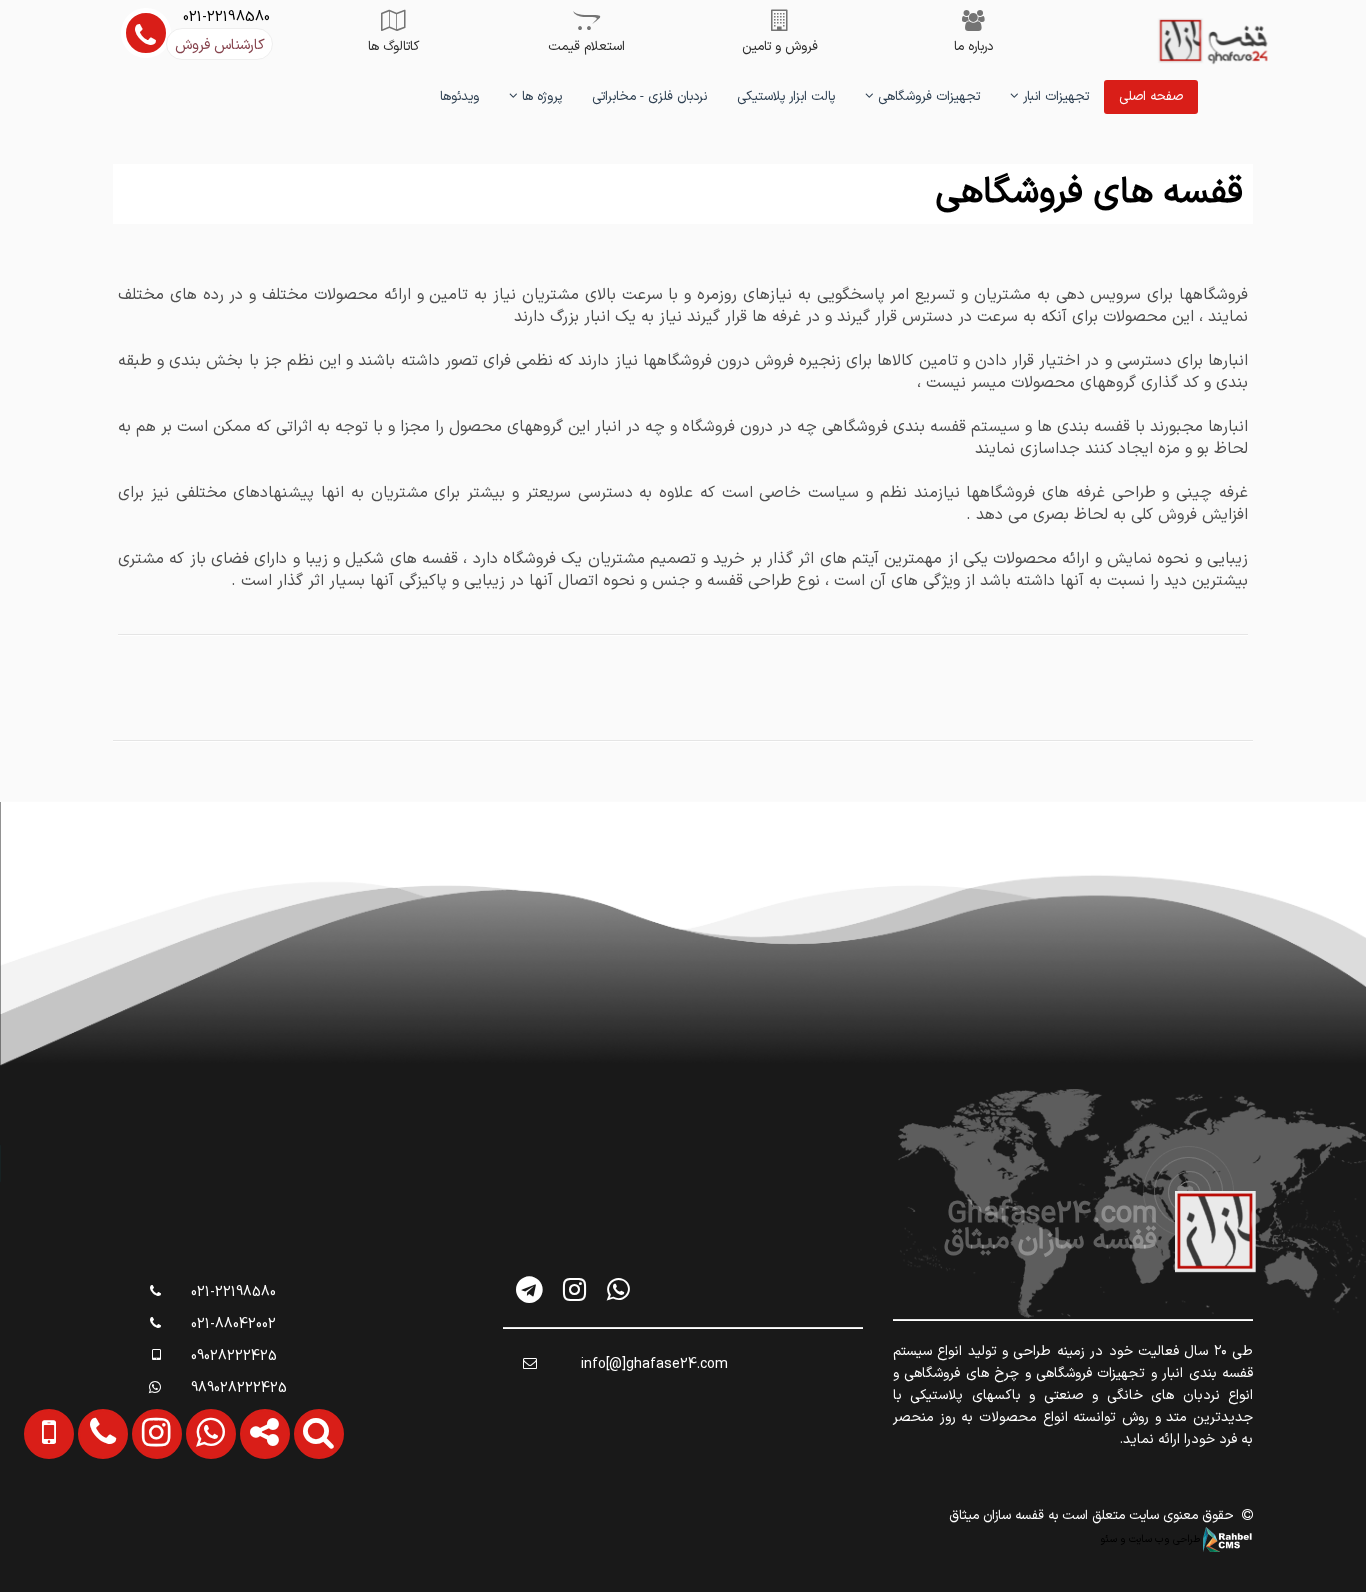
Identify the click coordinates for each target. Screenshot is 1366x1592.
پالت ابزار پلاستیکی (786, 97)
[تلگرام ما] (530, 1289)
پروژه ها (540, 97)
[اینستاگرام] (574, 1289)
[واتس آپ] (618, 1289)
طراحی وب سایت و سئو (1151, 1539)
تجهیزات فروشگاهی (927, 97)
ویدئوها (459, 97)
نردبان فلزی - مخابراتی (649, 97)
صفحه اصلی (1151, 97)
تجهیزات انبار (1054, 97)
